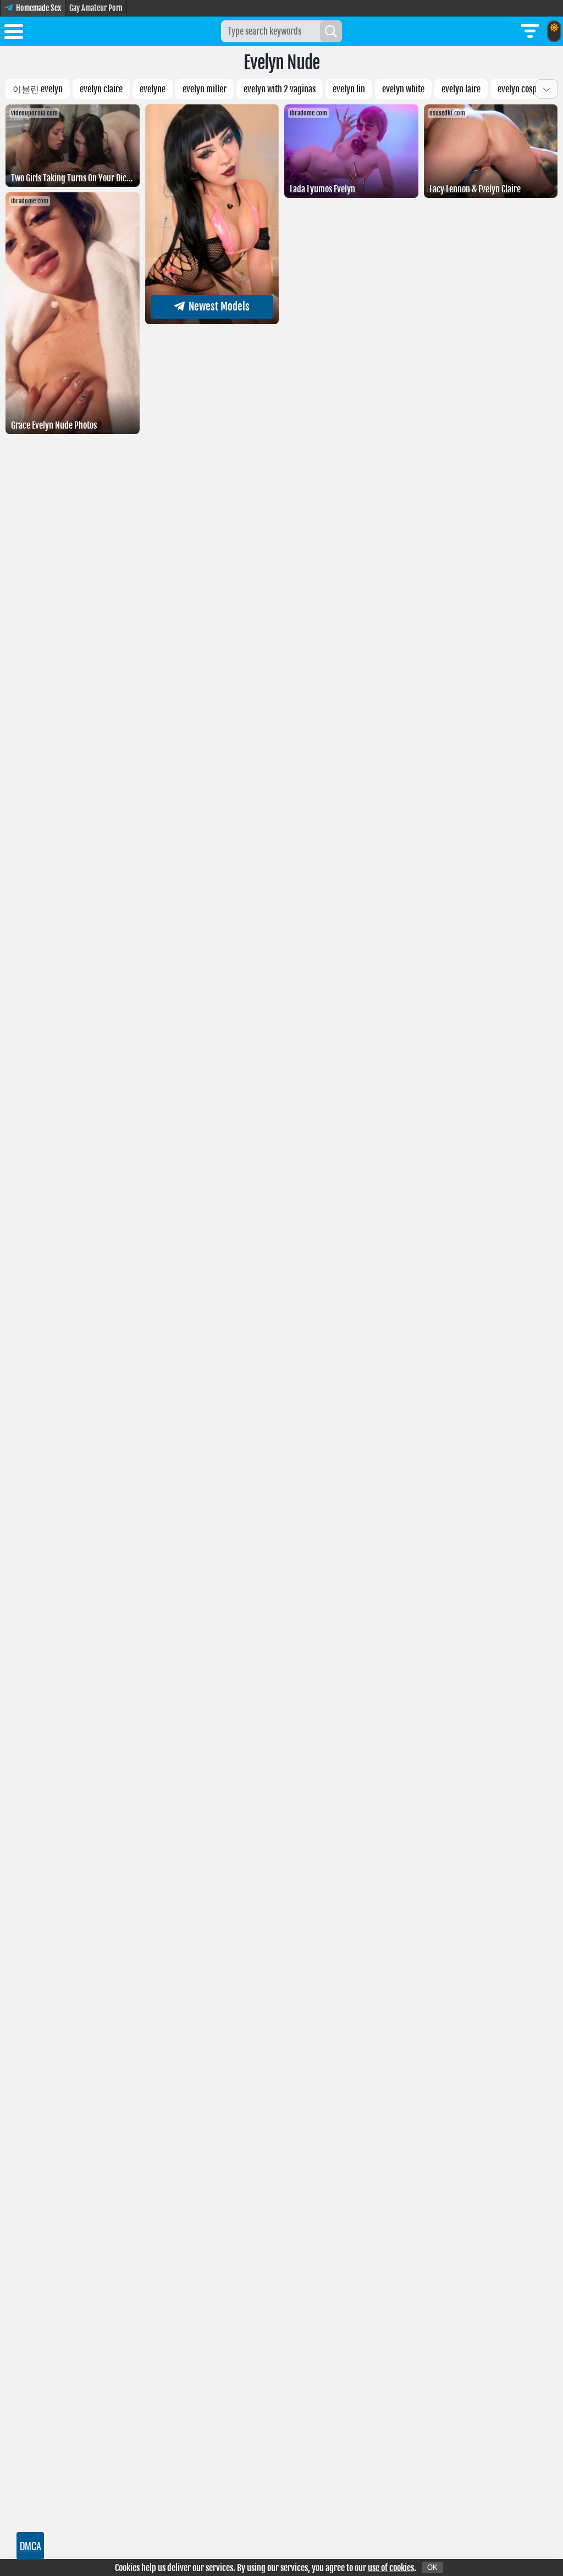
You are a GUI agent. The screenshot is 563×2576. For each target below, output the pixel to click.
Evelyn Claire (101, 89)
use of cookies (391, 2568)
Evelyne (153, 89)
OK (432, 2567)
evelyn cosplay (522, 89)
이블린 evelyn (38, 89)
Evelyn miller (205, 89)
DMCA (31, 2546)
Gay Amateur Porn (96, 8)
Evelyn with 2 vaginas (280, 89)
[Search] (331, 31)
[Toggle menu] (14, 34)
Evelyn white (403, 89)
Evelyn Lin (349, 89)
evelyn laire (461, 89)
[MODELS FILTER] (530, 31)
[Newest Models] (212, 321)
